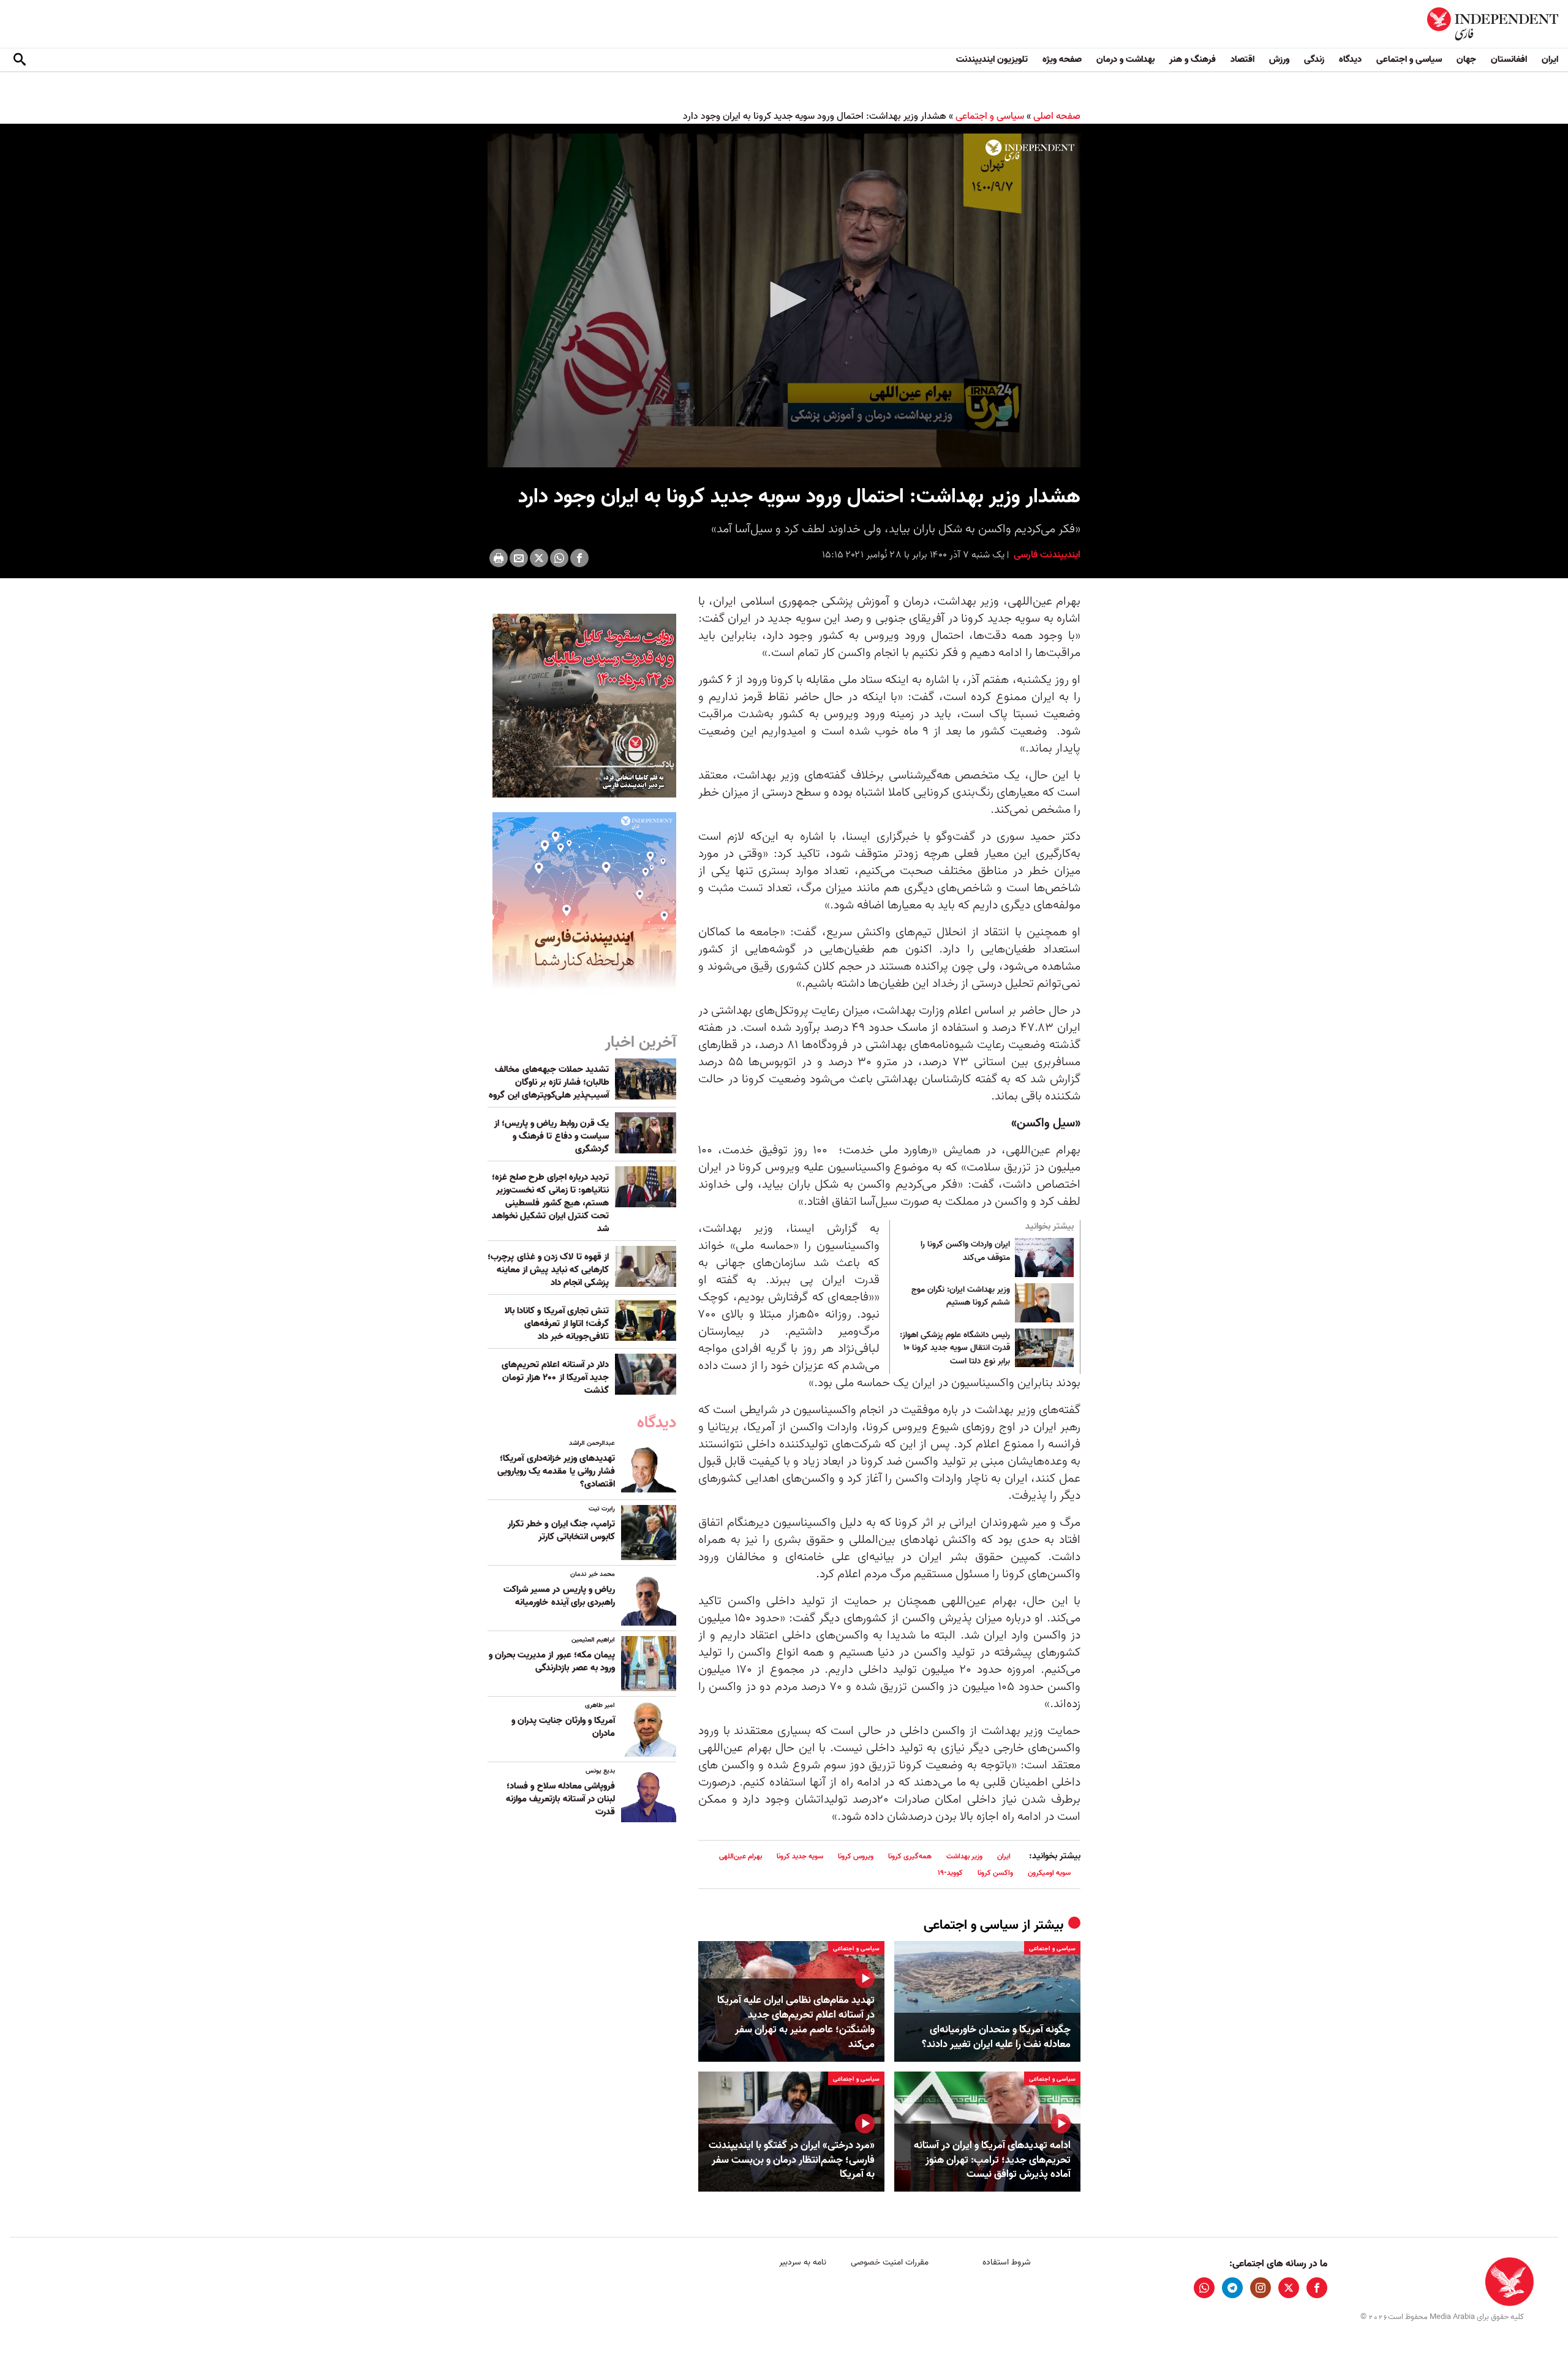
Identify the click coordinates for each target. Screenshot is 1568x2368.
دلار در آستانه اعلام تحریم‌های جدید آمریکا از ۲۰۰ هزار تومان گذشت (555, 1378)
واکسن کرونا (995, 1873)
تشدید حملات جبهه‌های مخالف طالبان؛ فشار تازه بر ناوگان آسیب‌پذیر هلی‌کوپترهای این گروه (549, 1082)
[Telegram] (1232, 2288)
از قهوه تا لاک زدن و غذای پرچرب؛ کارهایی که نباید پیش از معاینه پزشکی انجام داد (548, 1270)
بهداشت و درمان (1125, 59)
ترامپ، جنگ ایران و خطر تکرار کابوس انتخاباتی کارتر (561, 1530)
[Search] (20, 60)
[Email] (519, 558)
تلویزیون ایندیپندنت (992, 59)
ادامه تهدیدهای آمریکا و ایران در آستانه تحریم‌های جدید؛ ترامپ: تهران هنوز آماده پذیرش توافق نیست (992, 2160)
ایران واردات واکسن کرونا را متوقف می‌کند (965, 1251)
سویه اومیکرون (1049, 1873)
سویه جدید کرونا (800, 1856)
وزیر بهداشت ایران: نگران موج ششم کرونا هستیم (961, 1297)
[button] (784, 300)
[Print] (499, 558)
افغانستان (1509, 59)
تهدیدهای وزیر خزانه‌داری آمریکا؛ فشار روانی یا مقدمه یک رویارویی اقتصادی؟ (556, 1471)
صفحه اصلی (1057, 116)
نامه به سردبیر (803, 2262)
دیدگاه (1350, 59)
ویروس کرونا (856, 1856)
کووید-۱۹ (950, 1873)
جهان (1466, 59)
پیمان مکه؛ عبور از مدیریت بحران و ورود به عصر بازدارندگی (552, 1661)
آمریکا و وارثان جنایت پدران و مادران (563, 1727)
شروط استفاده (1007, 2262)
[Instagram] (1261, 2288)
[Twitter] (539, 558)
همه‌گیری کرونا (910, 1856)
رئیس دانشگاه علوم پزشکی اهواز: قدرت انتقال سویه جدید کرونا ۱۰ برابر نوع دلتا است (955, 1348)
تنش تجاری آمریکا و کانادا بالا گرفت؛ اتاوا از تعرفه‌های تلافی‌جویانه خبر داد (557, 1324)
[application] (784, 300)
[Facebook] (579, 558)
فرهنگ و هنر (1193, 59)
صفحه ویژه (1062, 59)
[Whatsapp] (559, 558)
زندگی (1314, 59)
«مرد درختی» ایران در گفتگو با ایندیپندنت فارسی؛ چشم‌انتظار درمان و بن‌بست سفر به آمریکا (792, 2160)
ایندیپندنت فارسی (1046, 555)
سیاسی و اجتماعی (1409, 59)
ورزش (1279, 59)
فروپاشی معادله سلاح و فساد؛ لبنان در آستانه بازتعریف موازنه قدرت (560, 1799)
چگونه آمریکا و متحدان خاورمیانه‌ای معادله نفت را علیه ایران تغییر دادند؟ (996, 2037)
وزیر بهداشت (964, 1856)
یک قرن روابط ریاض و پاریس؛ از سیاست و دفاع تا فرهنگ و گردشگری (552, 1136)
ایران (1550, 59)
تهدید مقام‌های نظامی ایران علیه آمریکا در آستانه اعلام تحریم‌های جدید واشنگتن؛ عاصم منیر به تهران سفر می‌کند (796, 2022)
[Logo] (1030, 151)
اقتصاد (1242, 59)
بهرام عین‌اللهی (741, 1856)
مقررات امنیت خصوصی (890, 2262)
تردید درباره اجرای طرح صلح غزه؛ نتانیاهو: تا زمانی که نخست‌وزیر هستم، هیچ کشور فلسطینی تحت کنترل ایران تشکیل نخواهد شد (550, 1203)
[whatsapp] (1204, 2288)
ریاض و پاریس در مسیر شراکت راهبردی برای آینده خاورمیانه (559, 1596)
